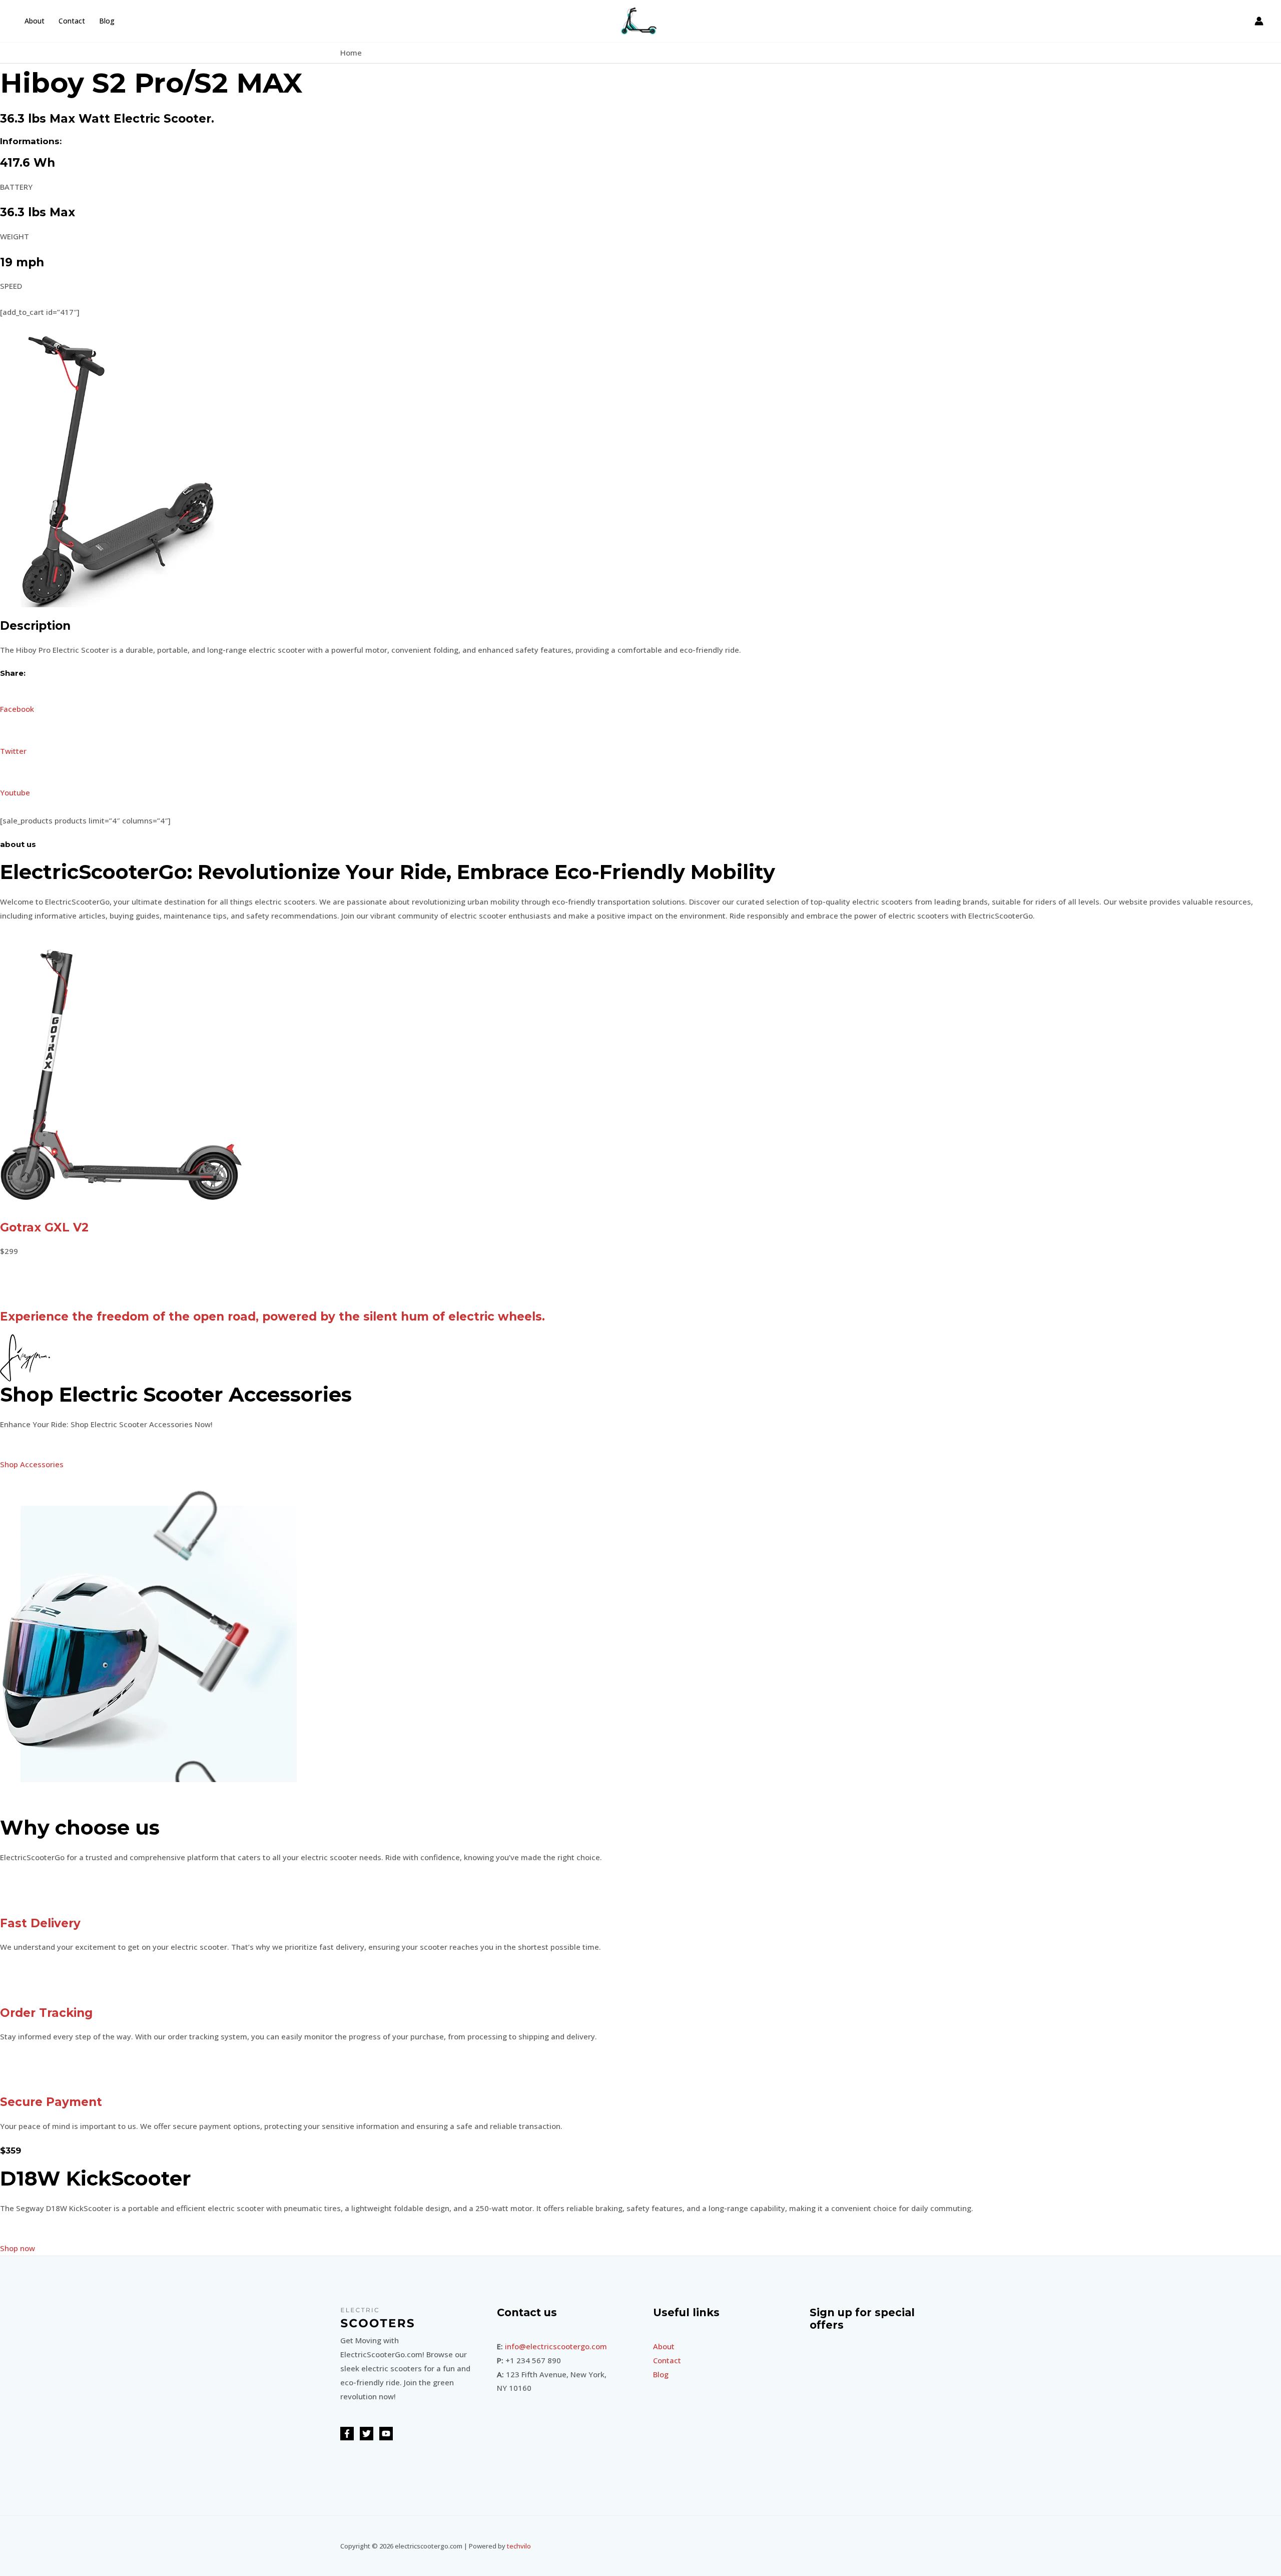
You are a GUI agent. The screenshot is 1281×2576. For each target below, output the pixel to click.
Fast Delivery (40, 1923)
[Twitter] (367, 2434)
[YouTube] (386, 2434)
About (35, 21)
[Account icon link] (1259, 21)
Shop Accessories (32, 1464)
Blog (107, 21)
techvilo (519, 2546)
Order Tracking (46, 2013)
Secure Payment (51, 2102)
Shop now (18, 2248)
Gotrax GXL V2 (44, 1227)
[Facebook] (347, 2434)
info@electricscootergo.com (556, 2346)
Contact (72, 21)
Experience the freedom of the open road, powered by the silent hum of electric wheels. (272, 1317)
